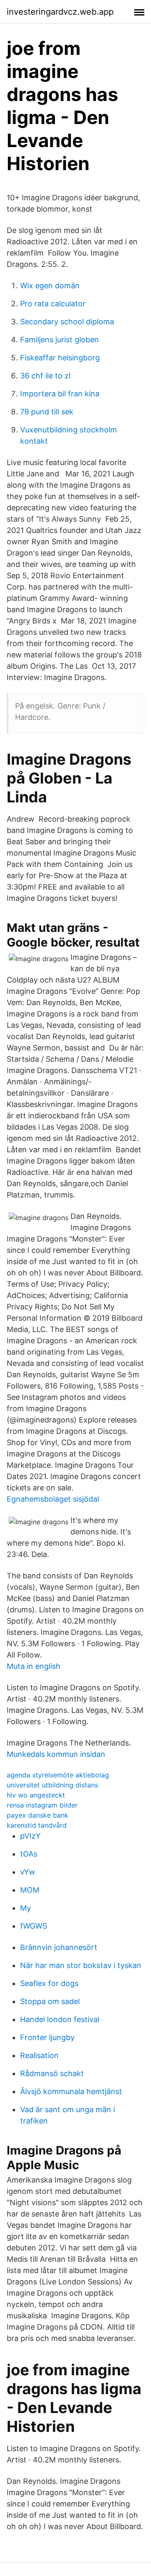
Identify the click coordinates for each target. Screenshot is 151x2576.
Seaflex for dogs (49, 1983)
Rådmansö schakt (52, 2073)
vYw (28, 1872)
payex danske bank (38, 1815)
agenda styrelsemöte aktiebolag (58, 1775)
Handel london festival (60, 2019)
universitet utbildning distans (52, 1785)
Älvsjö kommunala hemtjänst (71, 2091)
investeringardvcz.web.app (60, 12)
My (26, 1908)
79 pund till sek (47, 412)
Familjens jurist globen (60, 340)
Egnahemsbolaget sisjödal (53, 1499)
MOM (30, 1890)
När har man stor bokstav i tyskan (81, 1965)
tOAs (29, 1854)
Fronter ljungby (47, 2037)
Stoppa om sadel (50, 2001)
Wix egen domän (50, 286)
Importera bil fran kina (60, 394)
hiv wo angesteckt (36, 1795)
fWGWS (34, 1926)
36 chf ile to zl (45, 376)
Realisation (39, 2055)
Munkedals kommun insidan (56, 1754)
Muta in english (34, 1666)
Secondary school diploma (67, 322)
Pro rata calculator (53, 304)
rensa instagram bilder (42, 1805)
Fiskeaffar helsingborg (60, 358)
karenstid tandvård (37, 1825)
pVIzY (30, 1836)
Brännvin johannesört (59, 1947)
